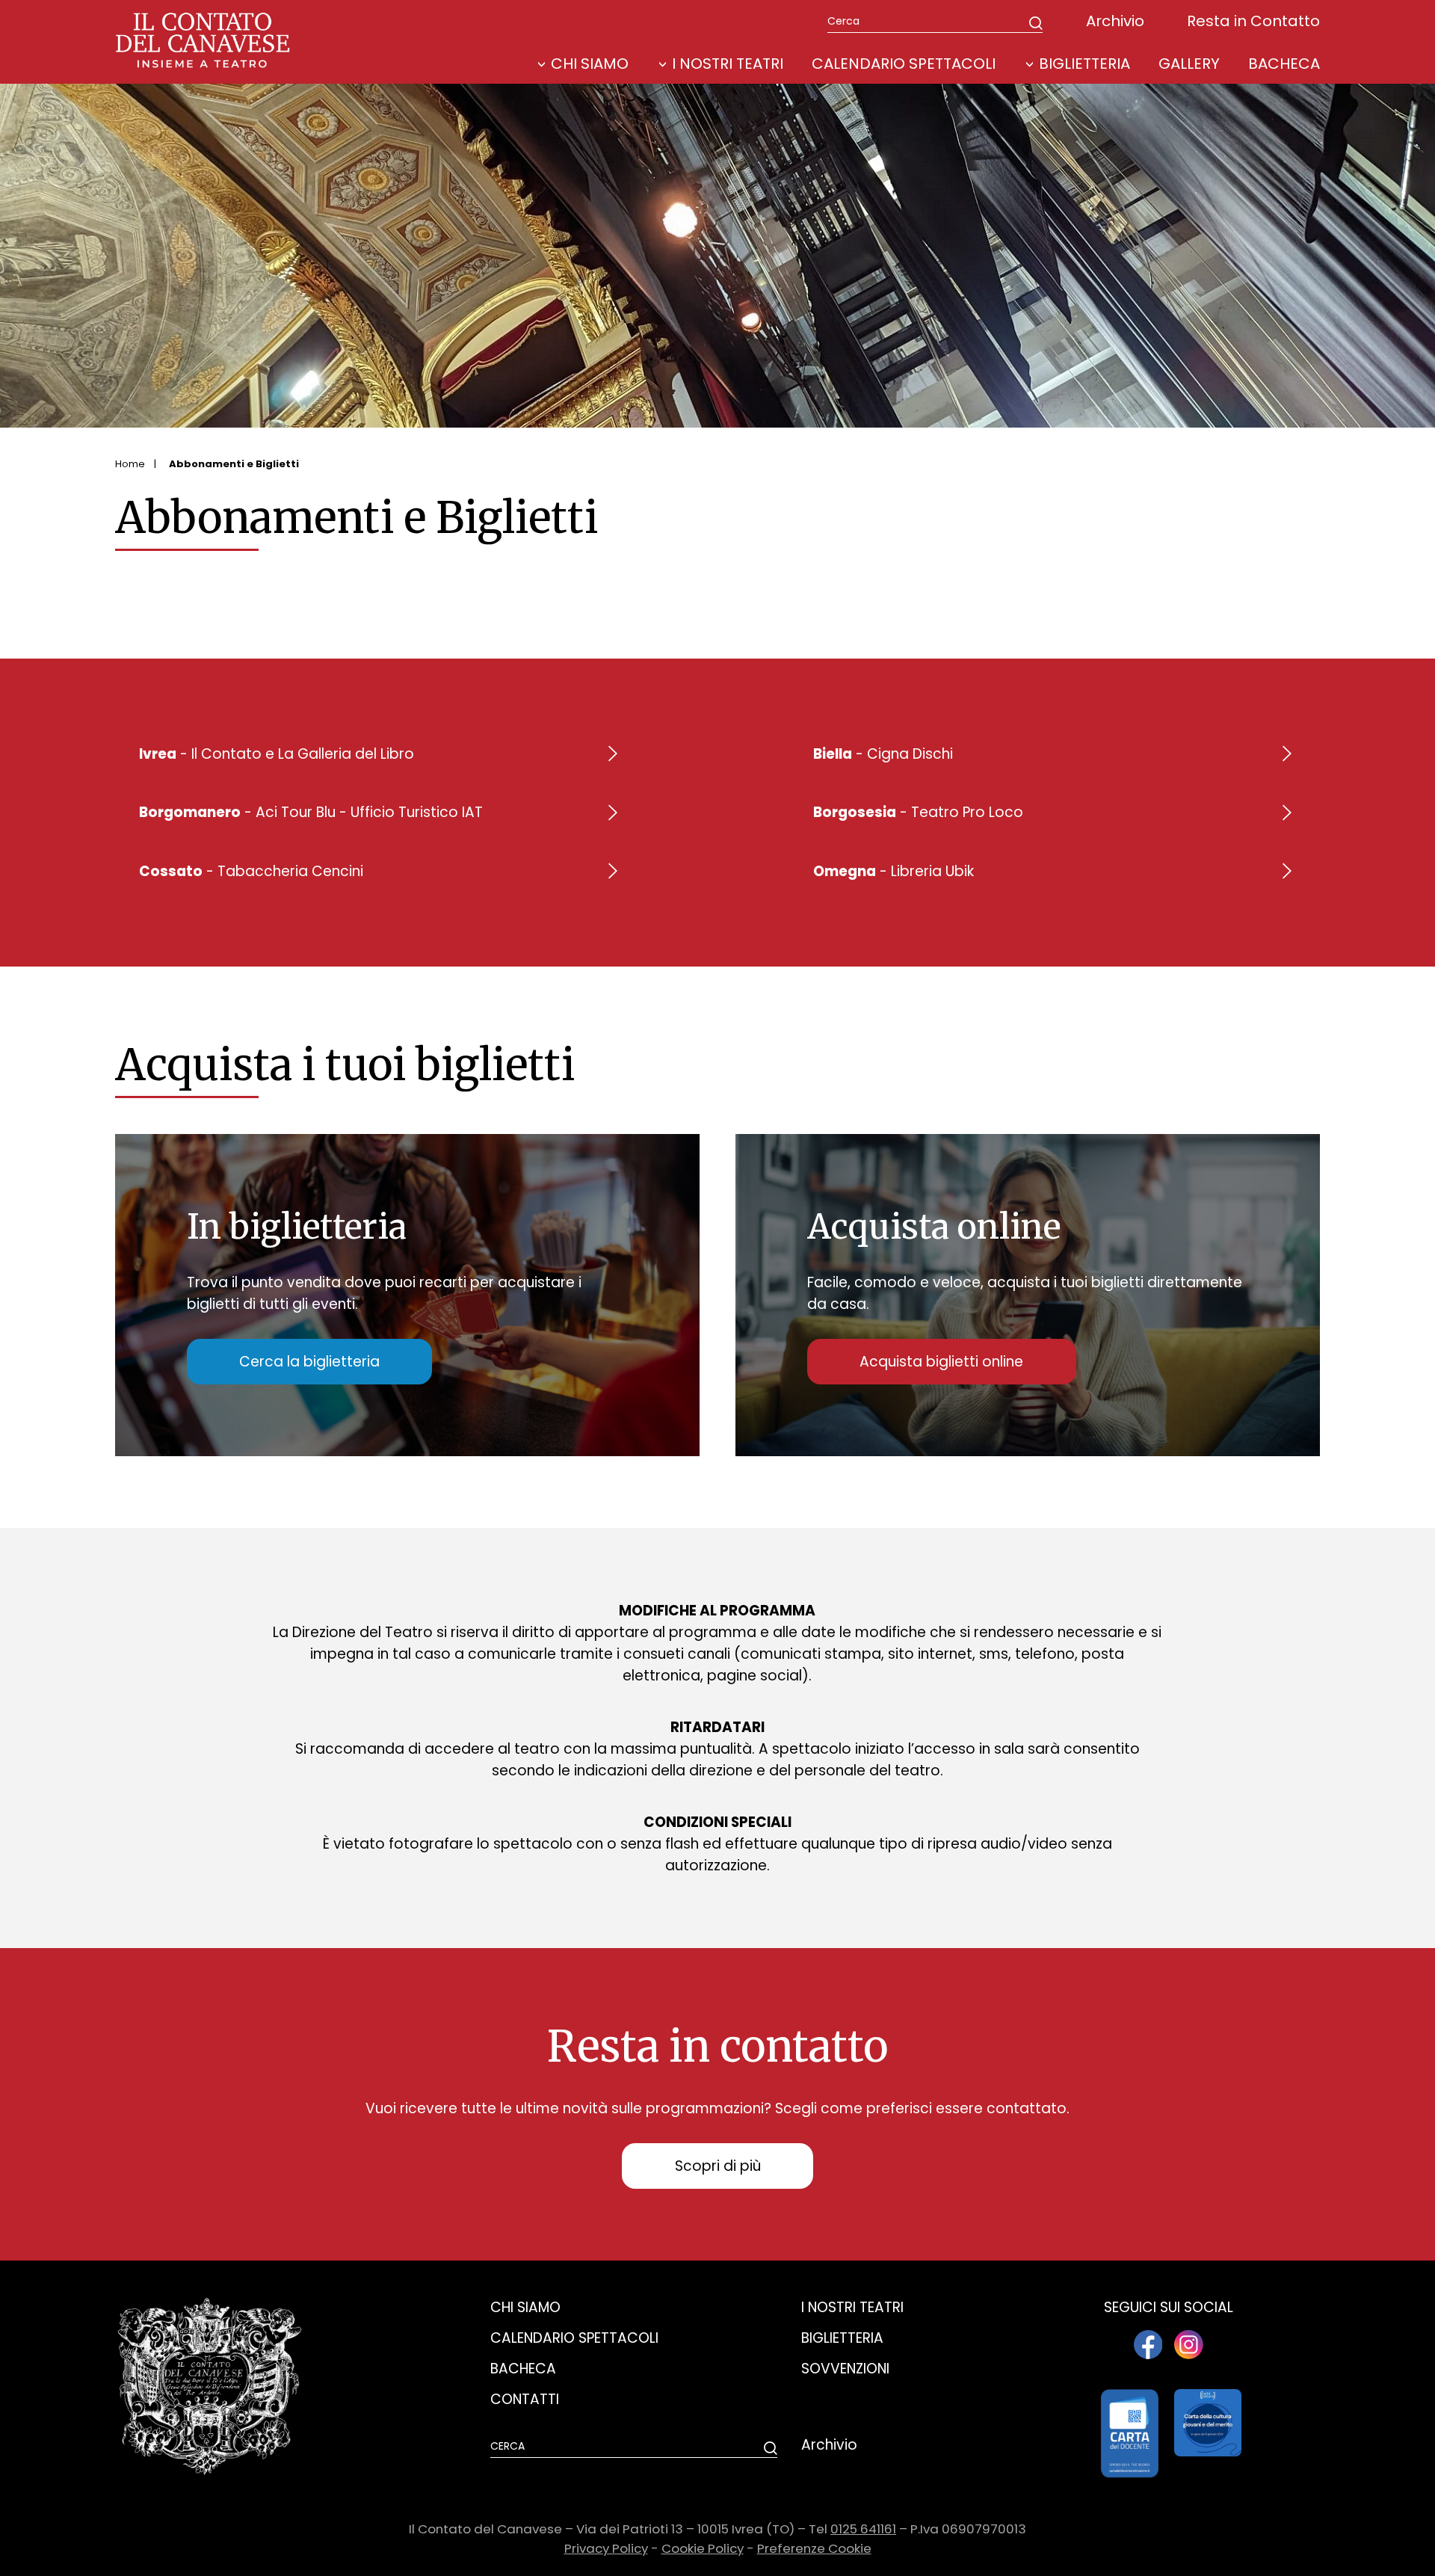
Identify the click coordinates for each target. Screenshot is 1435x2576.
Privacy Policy (606, 2548)
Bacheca (1284, 64)
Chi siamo (525, 2307)
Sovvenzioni (845, 2369)
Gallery (1189, 64)
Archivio (1115, 21)
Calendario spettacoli (574, 2338)
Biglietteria (1084, 64)
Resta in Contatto (1253, 21)
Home (130, 464)
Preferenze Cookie (814, 2548)
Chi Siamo (590, 64)
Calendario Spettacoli (904, 64)
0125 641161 (863, 2529)
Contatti (525, 2399)
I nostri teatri (728, 64)
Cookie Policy (703, 2548)
